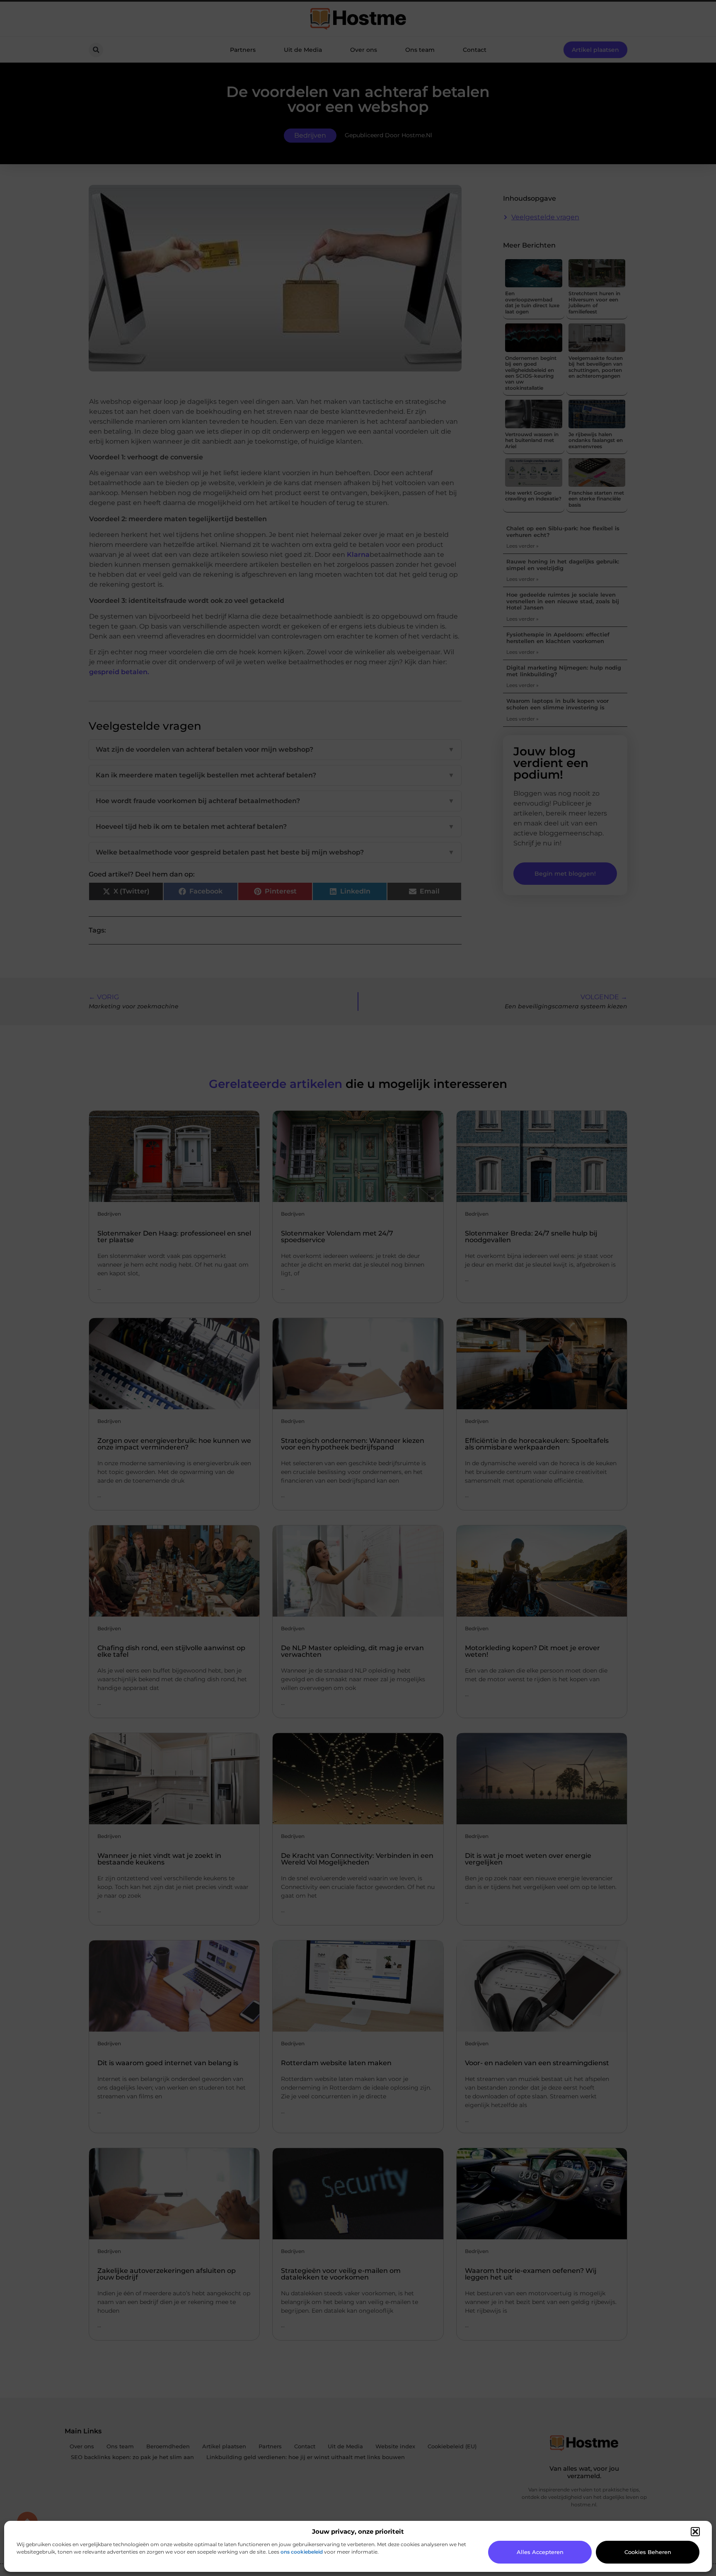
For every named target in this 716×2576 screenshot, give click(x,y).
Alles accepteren (540, 2552)
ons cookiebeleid (302, 2552)
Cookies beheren (648, 2552)
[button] (695, 2532)
